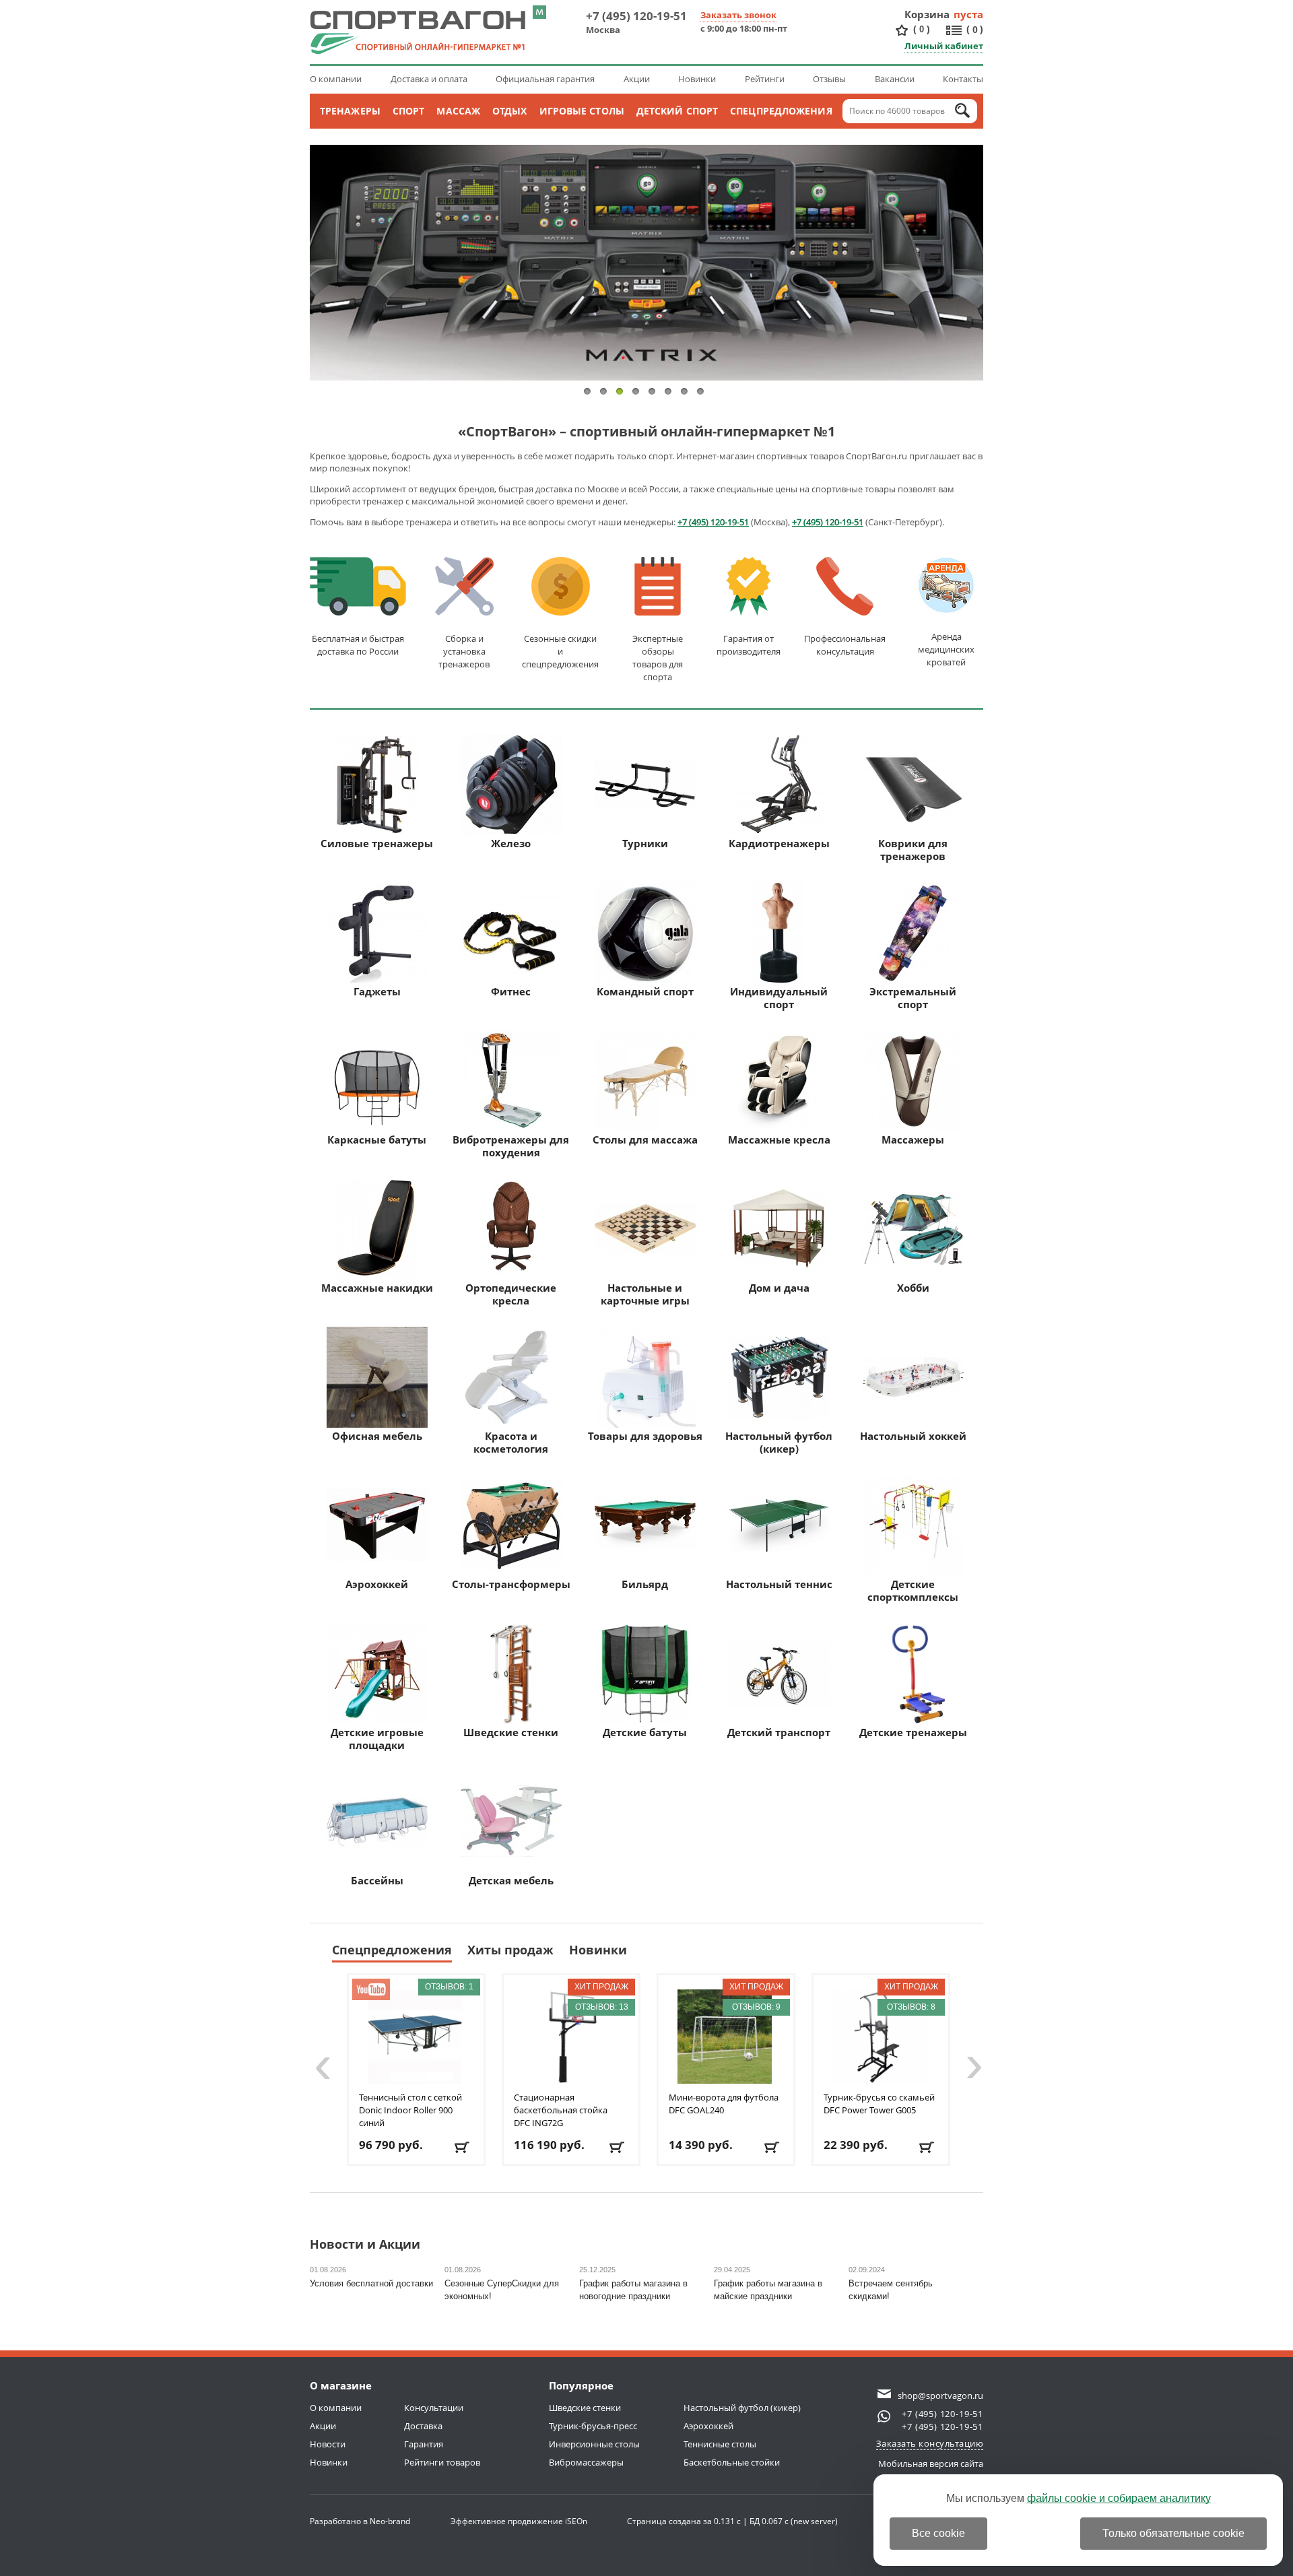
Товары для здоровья (645, 1436)
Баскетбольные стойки (732, 2462)
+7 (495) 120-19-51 (636, 16)
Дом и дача (779, 1288)
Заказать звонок (738, 15)
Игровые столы (582, 111)
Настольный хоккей (913, 1436)
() (922, 29)
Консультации (434, 2408)
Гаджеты (377, 991)
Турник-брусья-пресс (593, 2426)
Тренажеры (350, 111)
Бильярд (645, 1584)
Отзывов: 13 (602, 2007)
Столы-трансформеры (511, 1584)
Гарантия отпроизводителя (749, 645)
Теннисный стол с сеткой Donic (410, 2110)
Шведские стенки (511, 1732)
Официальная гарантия (545, 79)
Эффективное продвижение (519, 2521)
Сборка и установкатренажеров (464, 651)
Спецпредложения (781, 111)
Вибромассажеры (586, 2462)
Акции (637, 79)
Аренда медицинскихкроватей (946, 649)
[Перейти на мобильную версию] (539, 12)
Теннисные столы (720, 2444)
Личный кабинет (944, 46)
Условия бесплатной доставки (371, 2283)
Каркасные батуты (377, 1140)
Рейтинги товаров (442, 2462)
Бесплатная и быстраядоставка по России (358, 645)
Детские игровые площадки (377, 1739)
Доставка (423, 2426)
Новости (328, 2444)
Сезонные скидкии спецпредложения (560, 651)
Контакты (963, 79)
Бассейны (377, 1880)
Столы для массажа (645, 1140)
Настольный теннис (779, 1584)
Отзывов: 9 (756, 2007)
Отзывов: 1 (449, 1987)
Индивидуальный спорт (779, 998)
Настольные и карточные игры (645, 1294)
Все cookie (938, 2533)
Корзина (927, 14)
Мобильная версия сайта (931, 2464)
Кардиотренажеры (779, 843)
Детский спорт (677, 111)
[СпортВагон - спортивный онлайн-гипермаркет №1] (418, 32)
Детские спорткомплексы (913, 1590)
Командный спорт (645, 991)
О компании (336, 79)
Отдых (510, 111)
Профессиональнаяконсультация (845, 645)
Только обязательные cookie (1173, 2533)
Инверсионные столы (594, 2444)
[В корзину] (463, 2147)
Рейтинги (765, 79)
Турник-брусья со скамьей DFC (879, 2104)
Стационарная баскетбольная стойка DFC (561, 2110)
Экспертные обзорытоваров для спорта (658, 658)
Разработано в (360, 2521)
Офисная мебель (377, 1436)
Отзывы (829, 79)
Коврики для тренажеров (913, 850)
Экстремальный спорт (913, 998)
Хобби (913, 1288)
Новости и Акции (365, 2245)
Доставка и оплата (429, 79)
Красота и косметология (511, 1442)
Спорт (409, 111)
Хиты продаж (510, 1950)
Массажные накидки (377, 1288)
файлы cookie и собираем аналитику (1119, 2498)
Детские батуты (645, 1732)
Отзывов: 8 (911, 2007)
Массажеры (913, 1140)
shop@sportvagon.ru (940, 2396)
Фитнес (511, 991)
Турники (645, 843)
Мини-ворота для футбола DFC (724, 2104)
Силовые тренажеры (377, 843)
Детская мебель (511, 1880)
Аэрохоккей (377, 1584)
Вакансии (895, 79)
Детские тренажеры (913, 1732)
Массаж (458, 111)
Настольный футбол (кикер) (779, 1442)
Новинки (697, 79)
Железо (511, 843)
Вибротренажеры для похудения (511, 1146)
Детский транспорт (779, 1732)
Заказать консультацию (930, 2443)
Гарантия (424, 2444)
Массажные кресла (779, 1140)
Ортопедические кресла (511, 1294)
